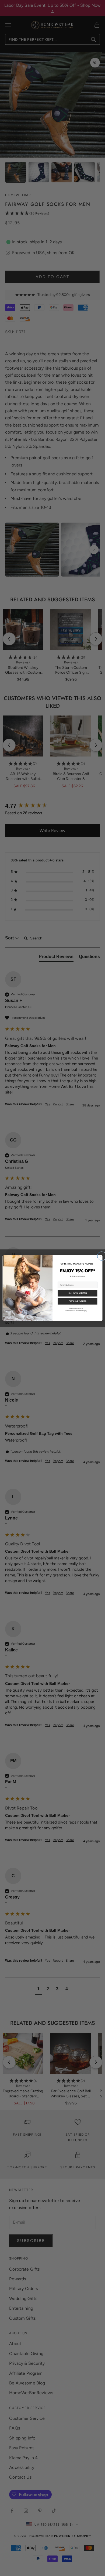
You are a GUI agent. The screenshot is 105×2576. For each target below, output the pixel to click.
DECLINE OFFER (78, 1301)
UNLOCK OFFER (77, 1293)
